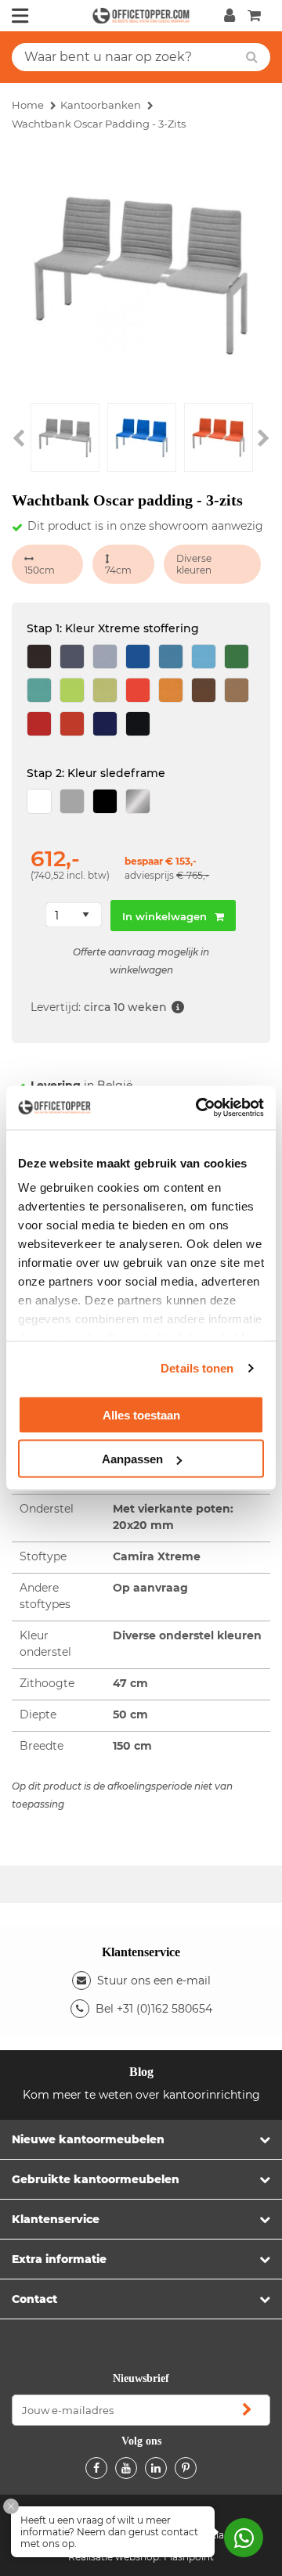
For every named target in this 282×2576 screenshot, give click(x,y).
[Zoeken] (252, 57)
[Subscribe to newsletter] (247, 2410)
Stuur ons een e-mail (154, 1981)
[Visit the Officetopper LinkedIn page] (156, 2468)
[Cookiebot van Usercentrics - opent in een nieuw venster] (199, 1108)
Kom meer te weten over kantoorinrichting (141, 2095)
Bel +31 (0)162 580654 (154, 2009)
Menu (20, 16)
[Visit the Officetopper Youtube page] (126, 2468)
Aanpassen (132, 1459)
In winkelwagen (164, 916)
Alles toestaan (141, 1414)
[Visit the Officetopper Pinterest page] (186, 2468)
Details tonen (197, 1368)
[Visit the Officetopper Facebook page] (96, 2468)
